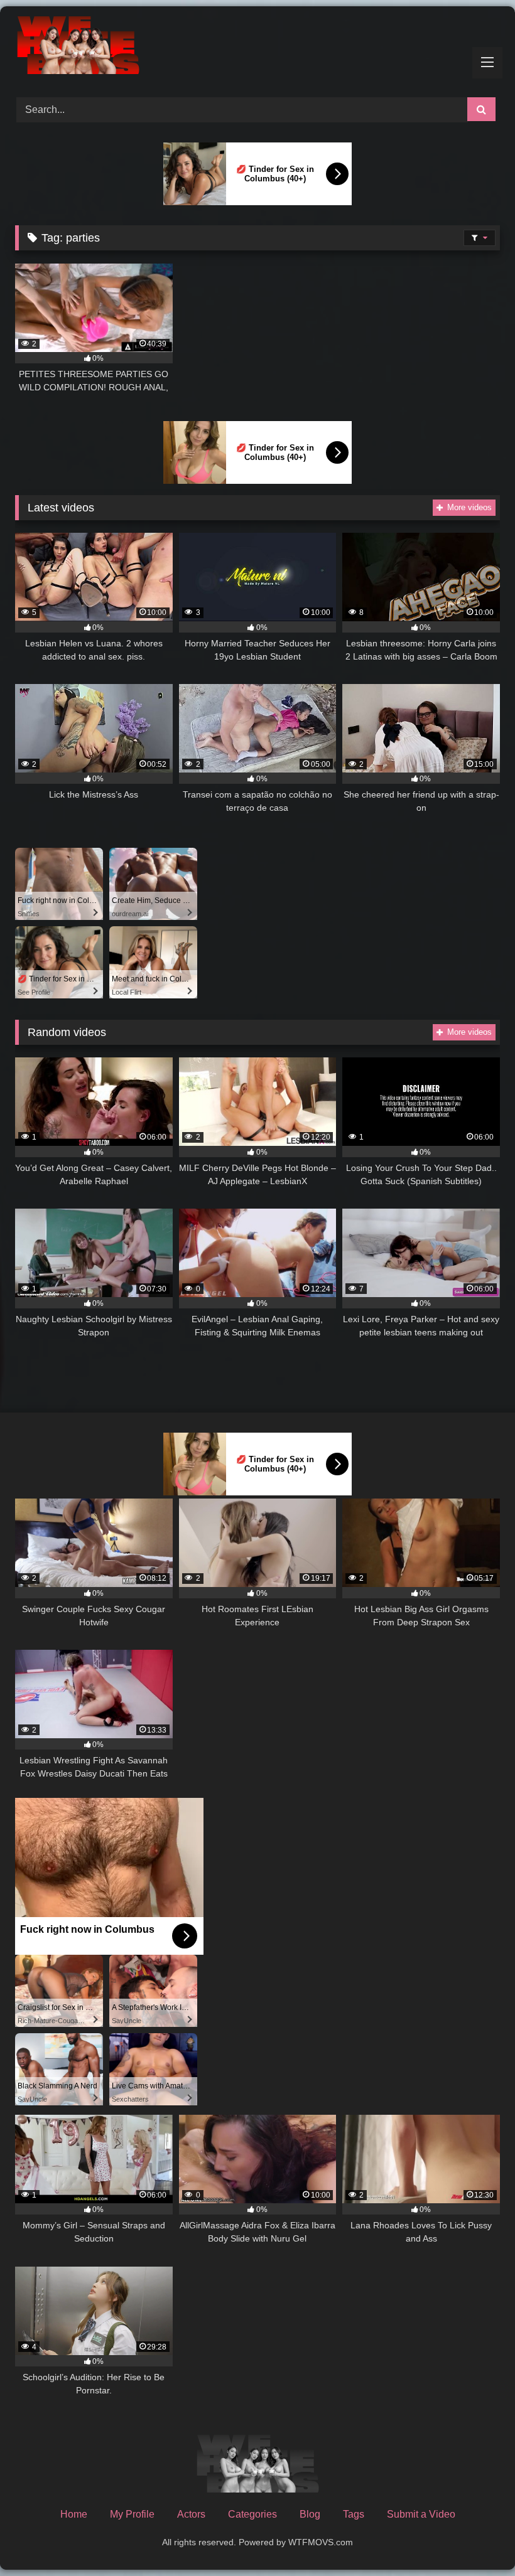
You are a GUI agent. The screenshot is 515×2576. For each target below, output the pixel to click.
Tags (354, 2514)
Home (74, 2514)
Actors (191, 2514)
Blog (310, 2514)
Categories (252, 2514)
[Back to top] (476, 2539)
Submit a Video (421, 2514)
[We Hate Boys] (257, 47)
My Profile (132, 2514)
